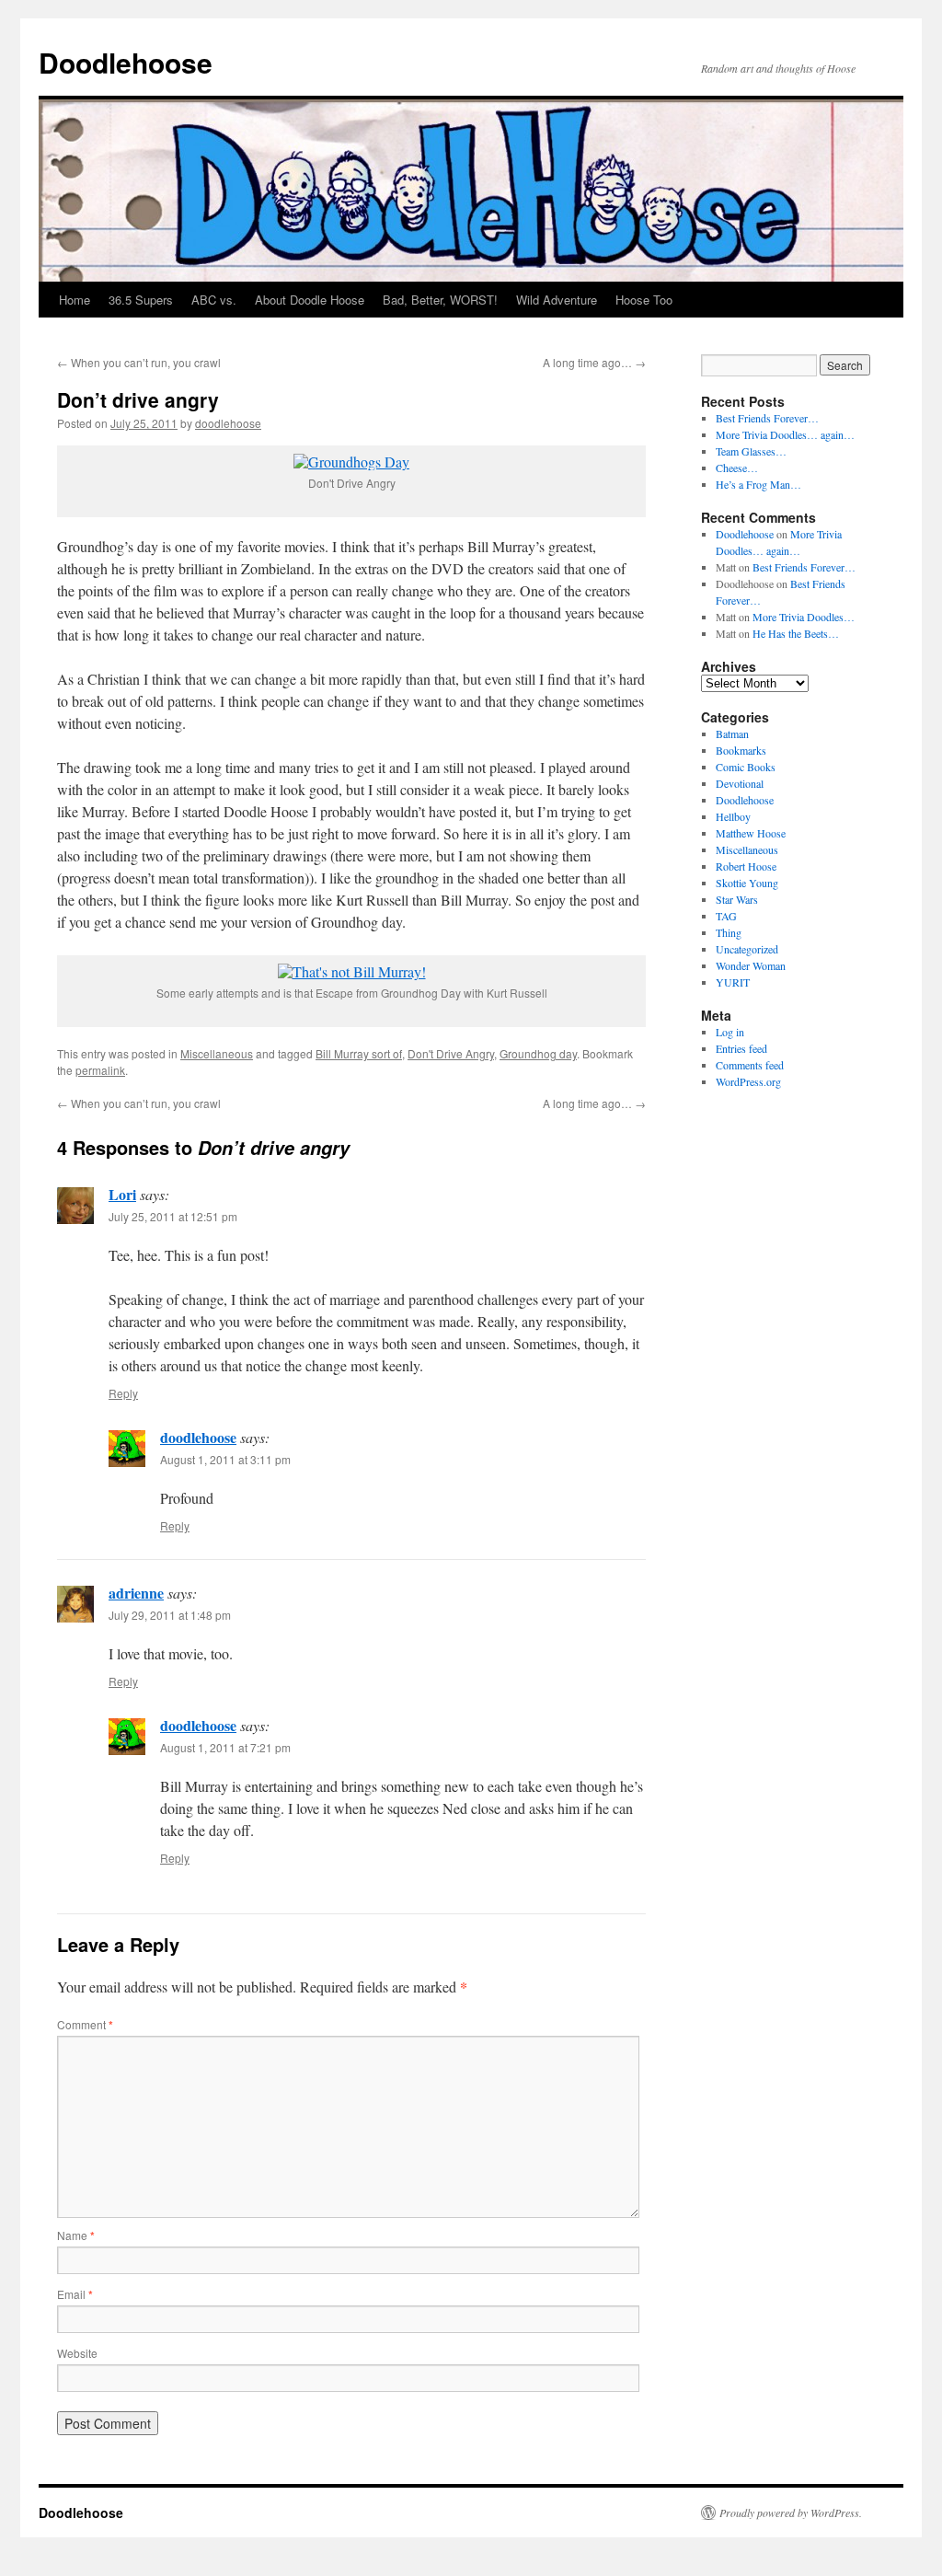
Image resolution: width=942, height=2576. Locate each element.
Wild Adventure (557, 300)
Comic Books (746, 767)
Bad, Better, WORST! (440, 300)
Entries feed (741, 1048)
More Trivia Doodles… (804, 617)
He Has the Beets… (796, 633)
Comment (85, 2024)
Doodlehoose (126, 62)
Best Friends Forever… (767, 418)
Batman (732, 734)
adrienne (136, 1593)
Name (76, 2235)
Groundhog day (538, 1053)
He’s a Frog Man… (758, 484)
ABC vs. (214, 300)
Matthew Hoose (751, 833)
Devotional (740, 783)
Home (75, 300)
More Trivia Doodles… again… (785, 434)
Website (77, 2353)
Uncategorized (747, 949)
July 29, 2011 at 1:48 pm (170, 1615)
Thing (729, 932)
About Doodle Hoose (310, 300)
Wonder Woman (751, 965)
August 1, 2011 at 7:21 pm (225, 1747)
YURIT (733, 982)
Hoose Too (644, 300)
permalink (100, 1070)
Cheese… (737, 468)
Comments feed (750, 1065)
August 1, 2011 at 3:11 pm (225, 1459)
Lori (122, 1194)
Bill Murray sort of (359, 1053)
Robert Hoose (746, 866)
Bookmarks (741, 750)
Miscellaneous (217, 1053)
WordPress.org (748, 1081)
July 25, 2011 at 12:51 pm (173, 1216)
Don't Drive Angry (451, 1053)
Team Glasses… (751, 451)
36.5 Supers (141, 300)
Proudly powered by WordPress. (791, 2512)
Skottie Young (747, 883)
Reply (123, 1393)
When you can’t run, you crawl (139, 362)
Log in (730, 1032)
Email (75, 2294)
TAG (726, 916)
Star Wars (737, 899)
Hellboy (733, 816)
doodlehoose (228, 423)
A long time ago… (594, 362)
